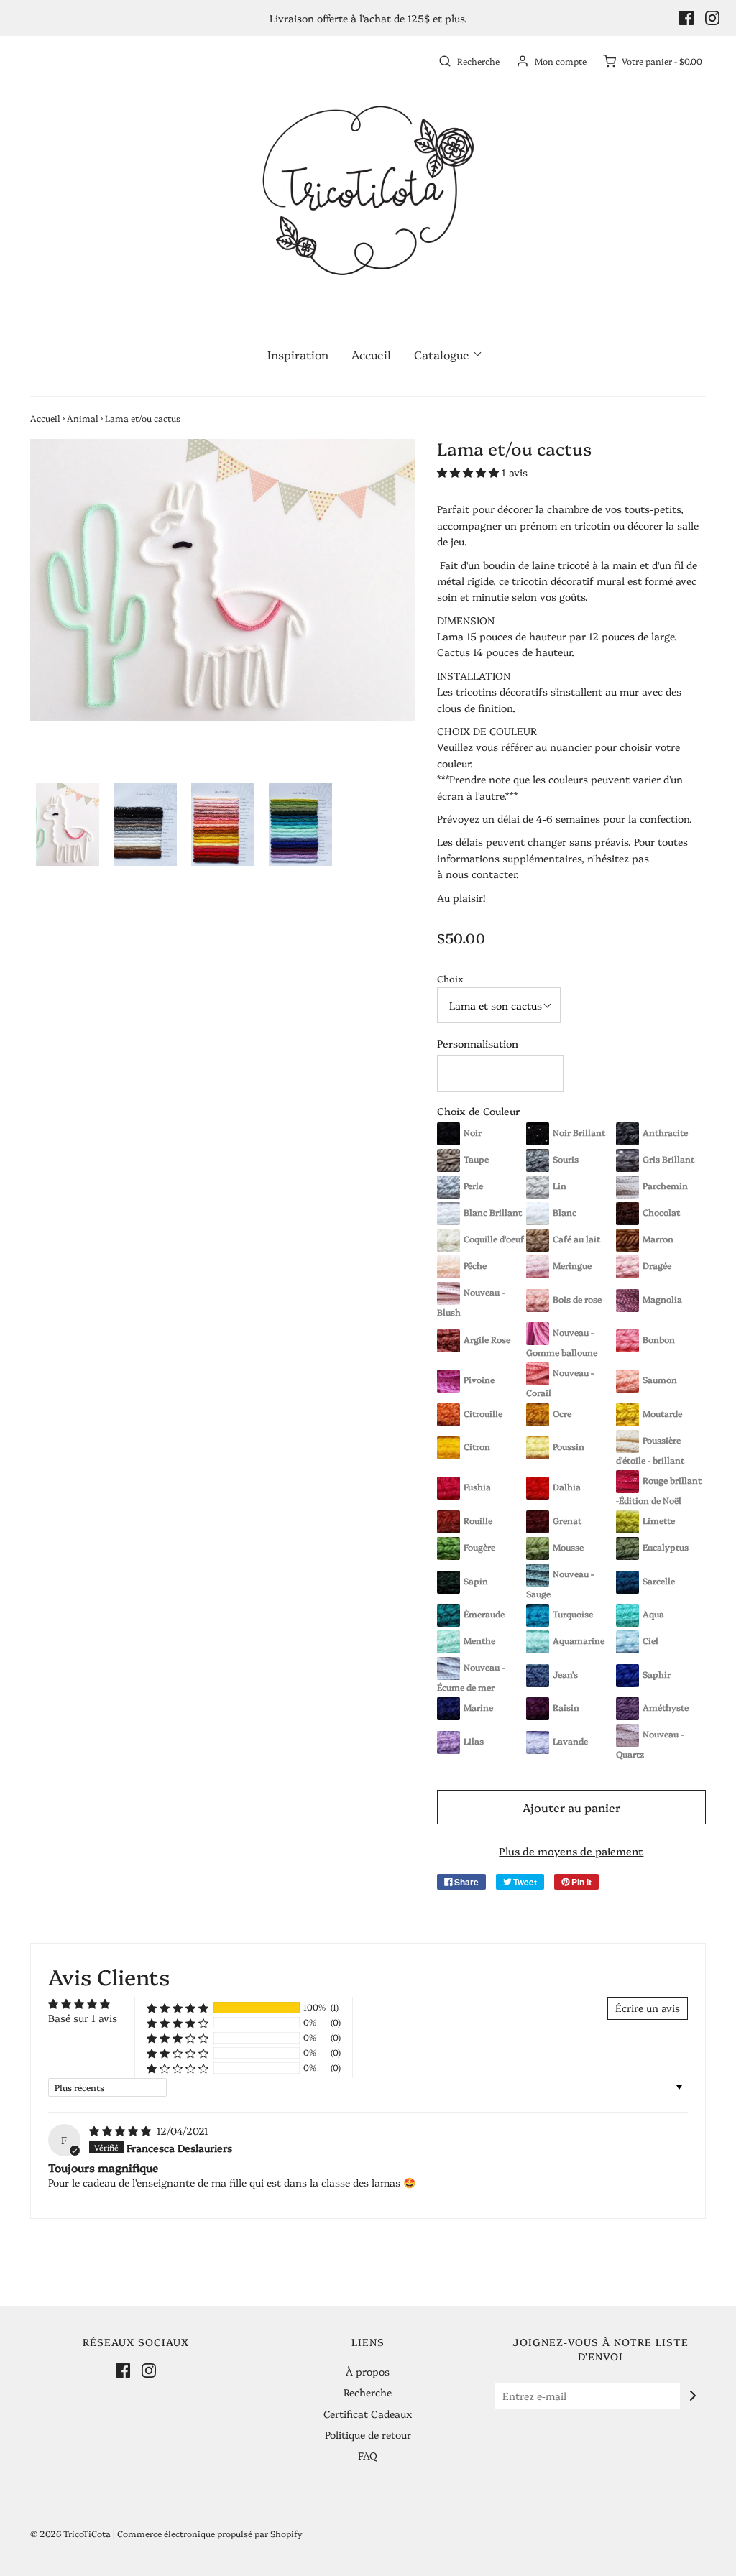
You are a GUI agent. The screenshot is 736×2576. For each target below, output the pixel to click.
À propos (368, 2371)
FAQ (368, 2455)
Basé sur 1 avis (83, 2018)
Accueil (371, 354)
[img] (121, 2130)
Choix (450, 978)
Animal (83, 418)
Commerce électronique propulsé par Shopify (210, 2533)
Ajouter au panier (571, 1807)
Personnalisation (478, 1043)
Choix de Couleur (478, 1111)
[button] (68, 825)
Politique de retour (368, 2434)
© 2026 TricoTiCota (70, 2533)
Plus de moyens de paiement (571, 1851)
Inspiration (298, 354)
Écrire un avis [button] (648, 2008)
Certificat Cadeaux (368, 2414)
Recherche (368, 2392)
